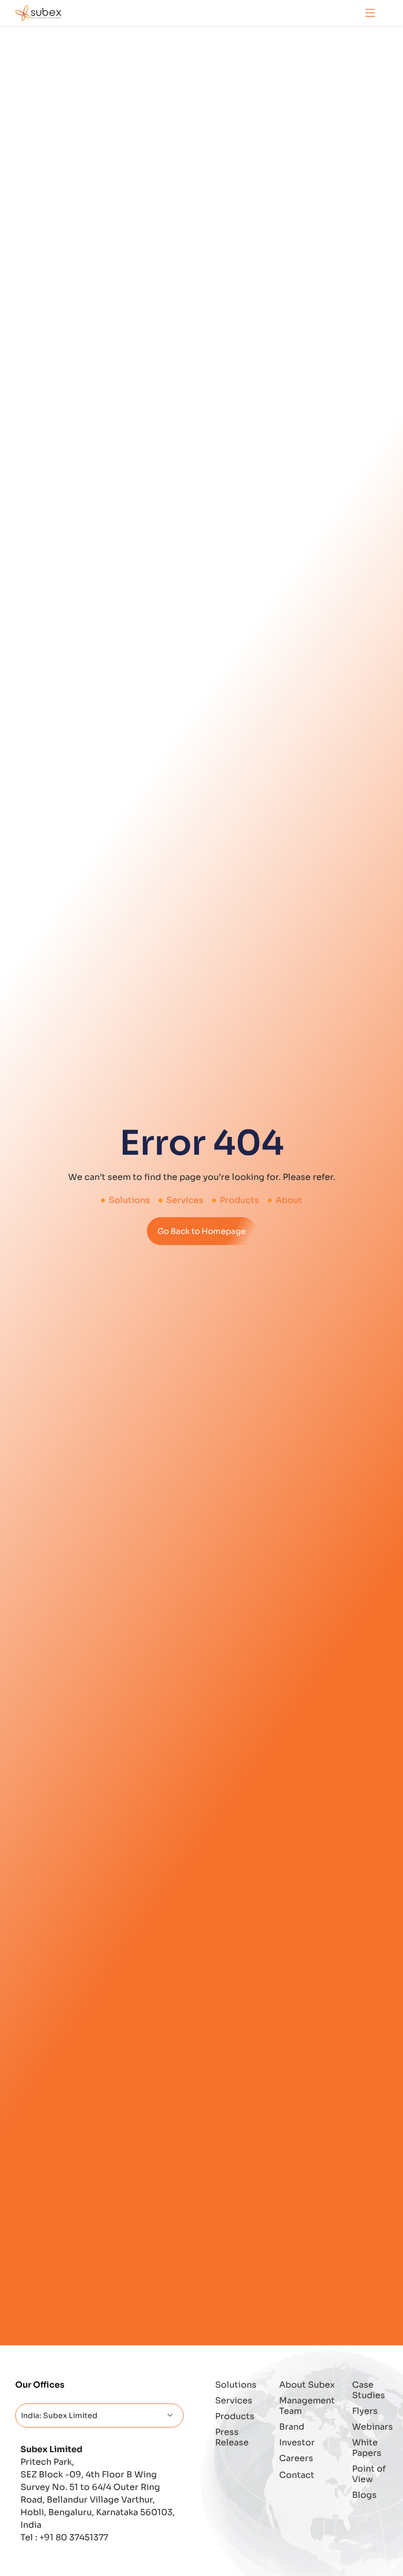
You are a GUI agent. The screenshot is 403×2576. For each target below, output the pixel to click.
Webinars (370, 2427)
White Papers (367, 2448)
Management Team (307, 2406)
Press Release (232, 2437)
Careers (296, 2458)
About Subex (307, 2385)
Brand (292, 2427)
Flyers (365, 2411)
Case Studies (369, 2390)
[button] (370, 13)
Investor (297, 2442)
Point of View (369, 2474)
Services (234, 2401)
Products (235, 2416)
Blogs (364, 2495)
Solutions (236, 2385)
